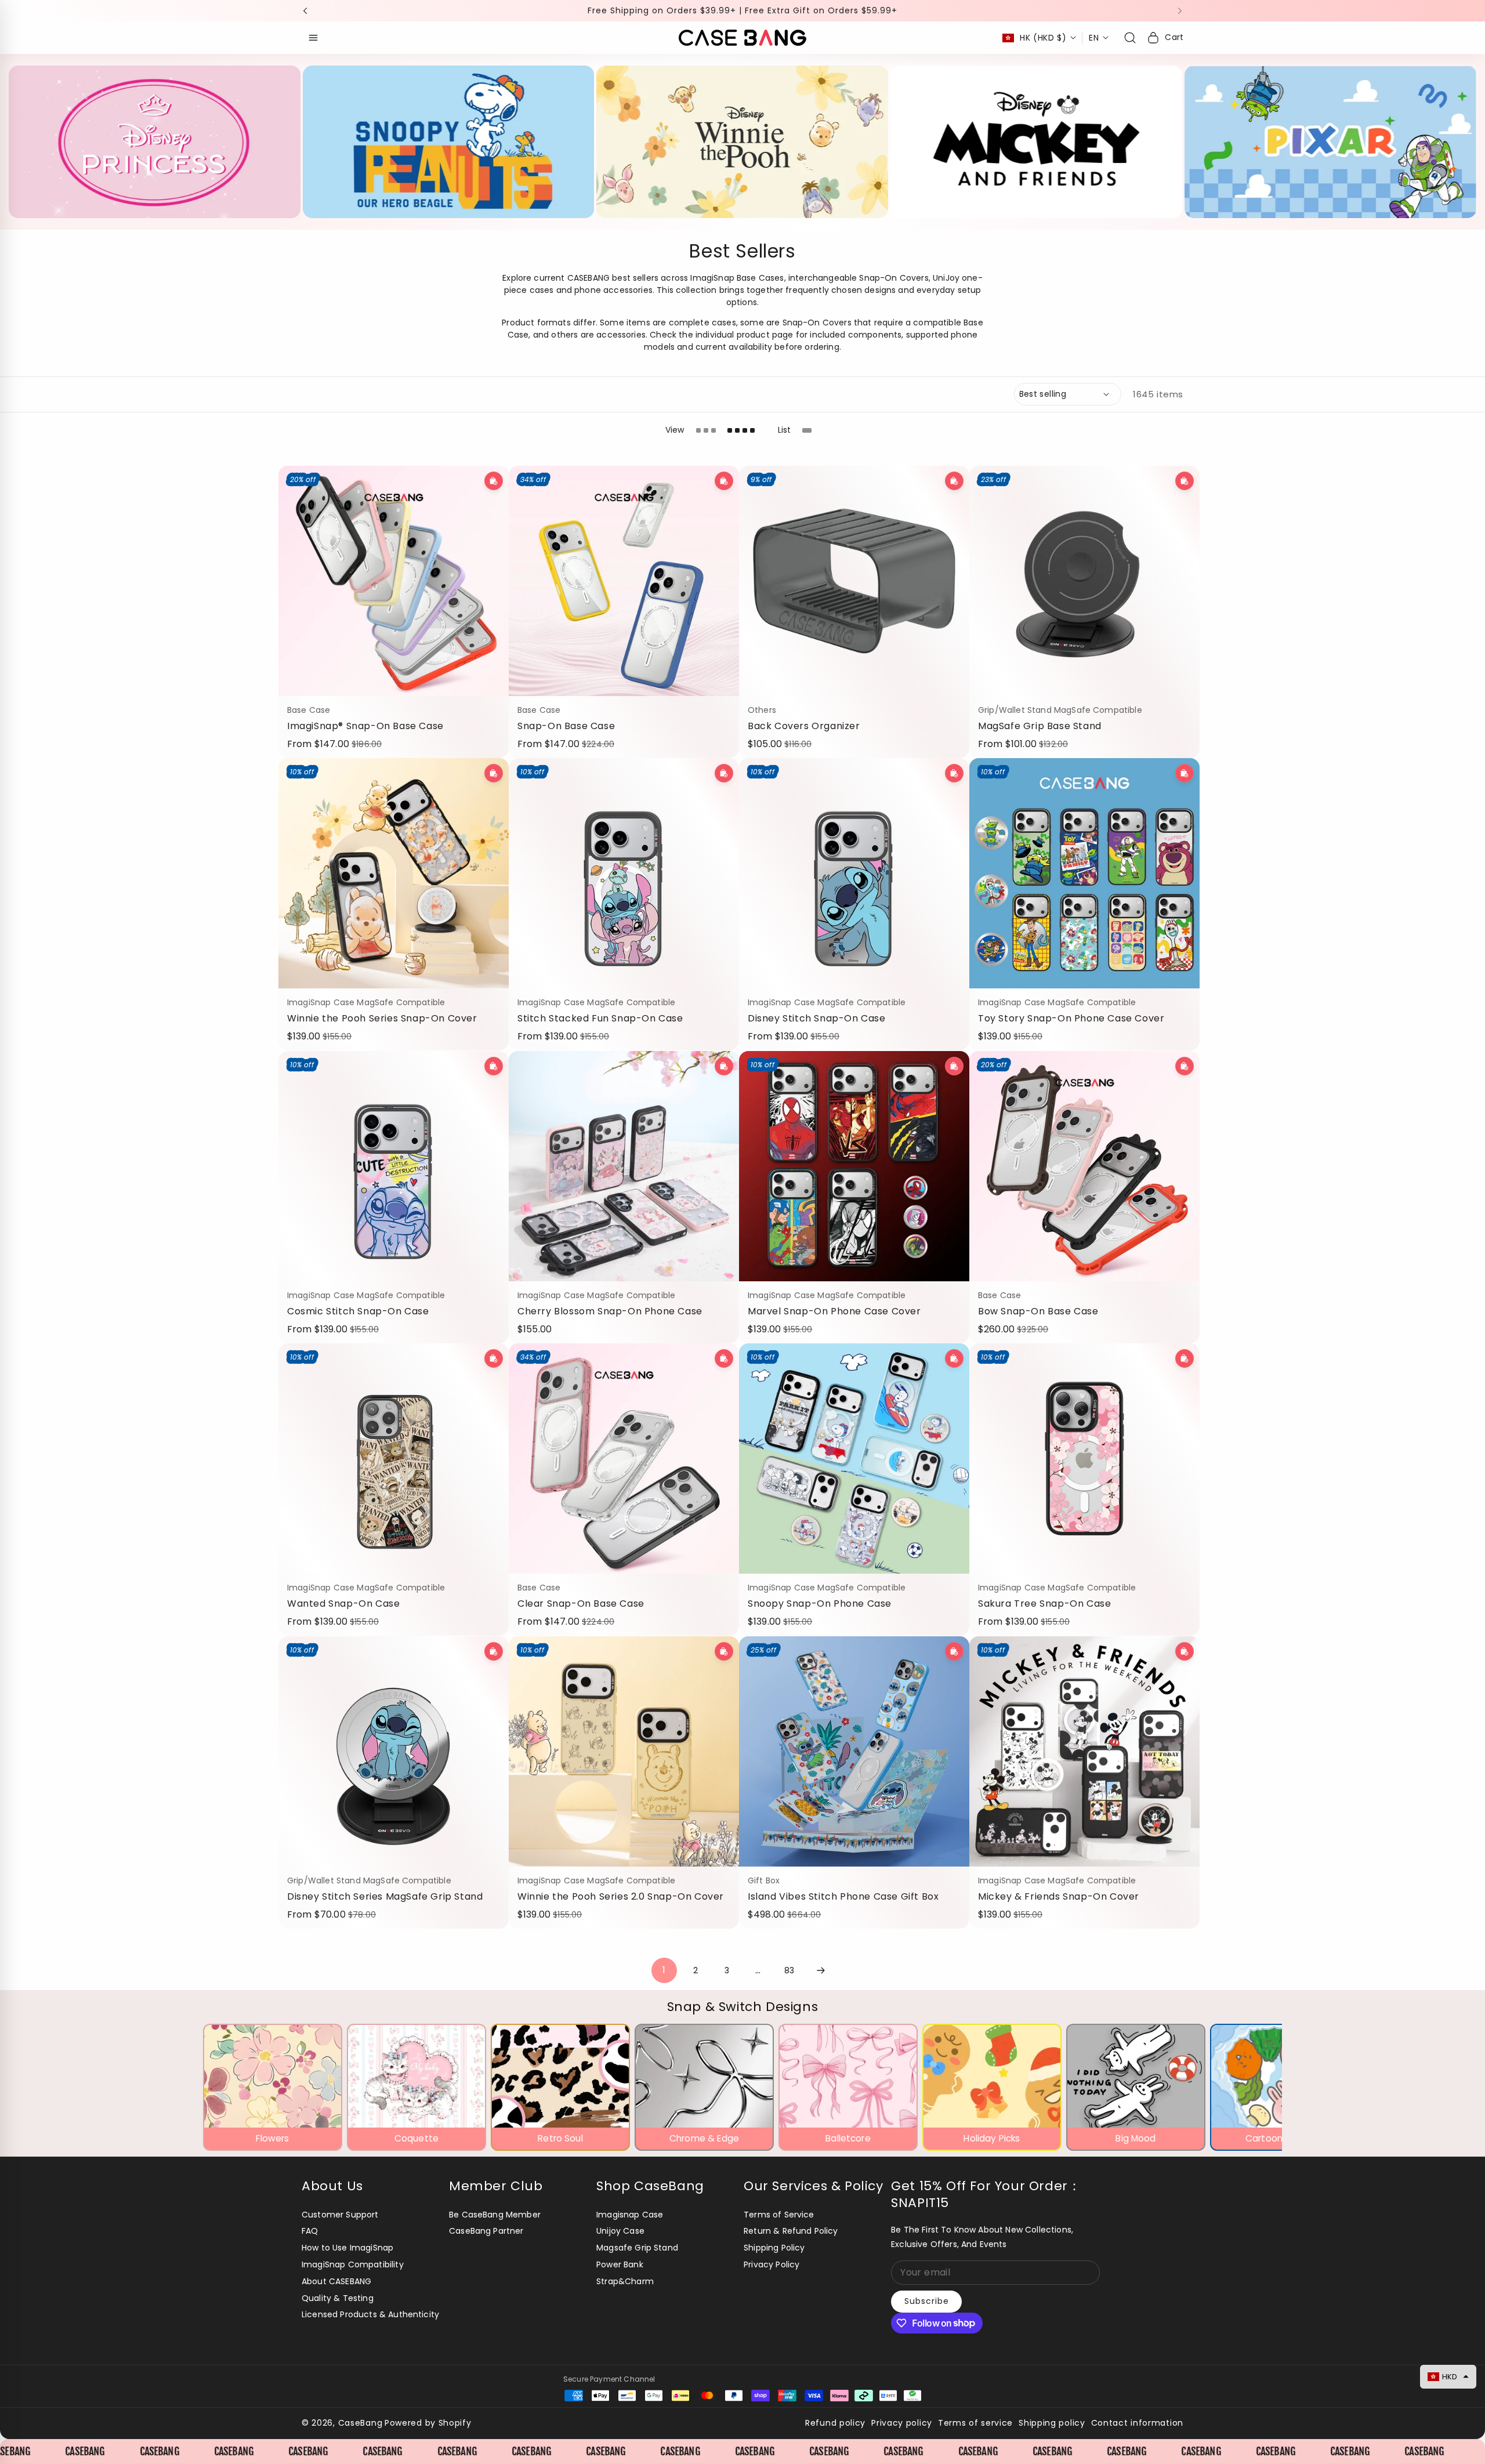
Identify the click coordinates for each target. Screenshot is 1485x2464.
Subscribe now (827, 1304)
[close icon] (903, 1134)
